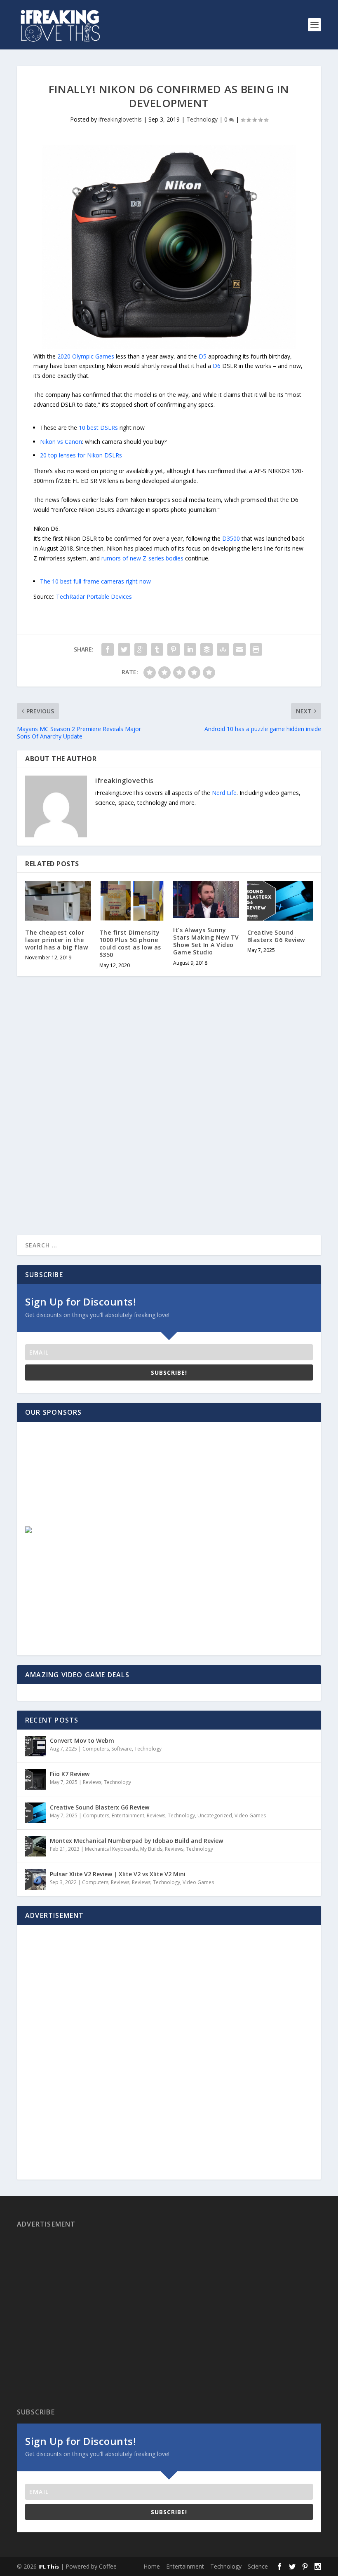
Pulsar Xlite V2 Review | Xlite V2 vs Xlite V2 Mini (118, 1874)
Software (122, 1749)
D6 (217, 366)
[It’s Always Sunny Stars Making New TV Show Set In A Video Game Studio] (206, 900)
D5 (203, 356)
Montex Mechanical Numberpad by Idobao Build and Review (136, 1841)
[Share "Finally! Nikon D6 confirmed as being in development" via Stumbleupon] (223, 649)
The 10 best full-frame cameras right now (95, 581)
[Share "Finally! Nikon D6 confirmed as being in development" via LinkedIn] (190, 649)
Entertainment (128, 1815)
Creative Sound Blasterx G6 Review (276, 936)
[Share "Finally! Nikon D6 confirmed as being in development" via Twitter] (124, 649)
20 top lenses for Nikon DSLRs (81, 455)
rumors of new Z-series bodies (142, 558)
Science (258, 2566)
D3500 (231, 538)
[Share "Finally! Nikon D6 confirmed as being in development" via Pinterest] (174, 649)
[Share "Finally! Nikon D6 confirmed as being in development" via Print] (256, 649)
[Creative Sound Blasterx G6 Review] (280, 901)
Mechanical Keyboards (111, 1849)
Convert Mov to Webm (82, 1740)
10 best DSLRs (98, 428)
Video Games (250, 1815)
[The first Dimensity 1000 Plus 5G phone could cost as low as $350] (132, 901)
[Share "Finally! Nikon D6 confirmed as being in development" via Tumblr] (157, 649)
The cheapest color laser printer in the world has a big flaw (56, 940)
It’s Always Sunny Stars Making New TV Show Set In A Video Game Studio (206, 941)
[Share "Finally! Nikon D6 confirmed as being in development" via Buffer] (207, 649)
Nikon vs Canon (61, 442)
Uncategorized (215, 1815)
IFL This (49, 2567)
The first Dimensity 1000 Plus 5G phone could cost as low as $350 (130, 944)
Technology (202, 119)
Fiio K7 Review (70, 1774)
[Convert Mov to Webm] (35, 1746)
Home (152, 2566)
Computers (96, 1749)
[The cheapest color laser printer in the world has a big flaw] (58, 901)
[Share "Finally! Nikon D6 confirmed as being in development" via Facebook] (108, 649)
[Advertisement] (85, 1481)
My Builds (151, 1849)
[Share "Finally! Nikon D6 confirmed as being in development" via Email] (239, 649)
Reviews (92, 1782)
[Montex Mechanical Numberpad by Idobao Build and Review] (35, 1846)
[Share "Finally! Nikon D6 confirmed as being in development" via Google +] (141, 649)
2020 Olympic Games (86, 356)
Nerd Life (224, 793)
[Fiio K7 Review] (35, 1779)
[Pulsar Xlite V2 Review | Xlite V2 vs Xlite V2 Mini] (35, 1880)
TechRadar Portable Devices (94, 597)
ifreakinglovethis (120, 119)
